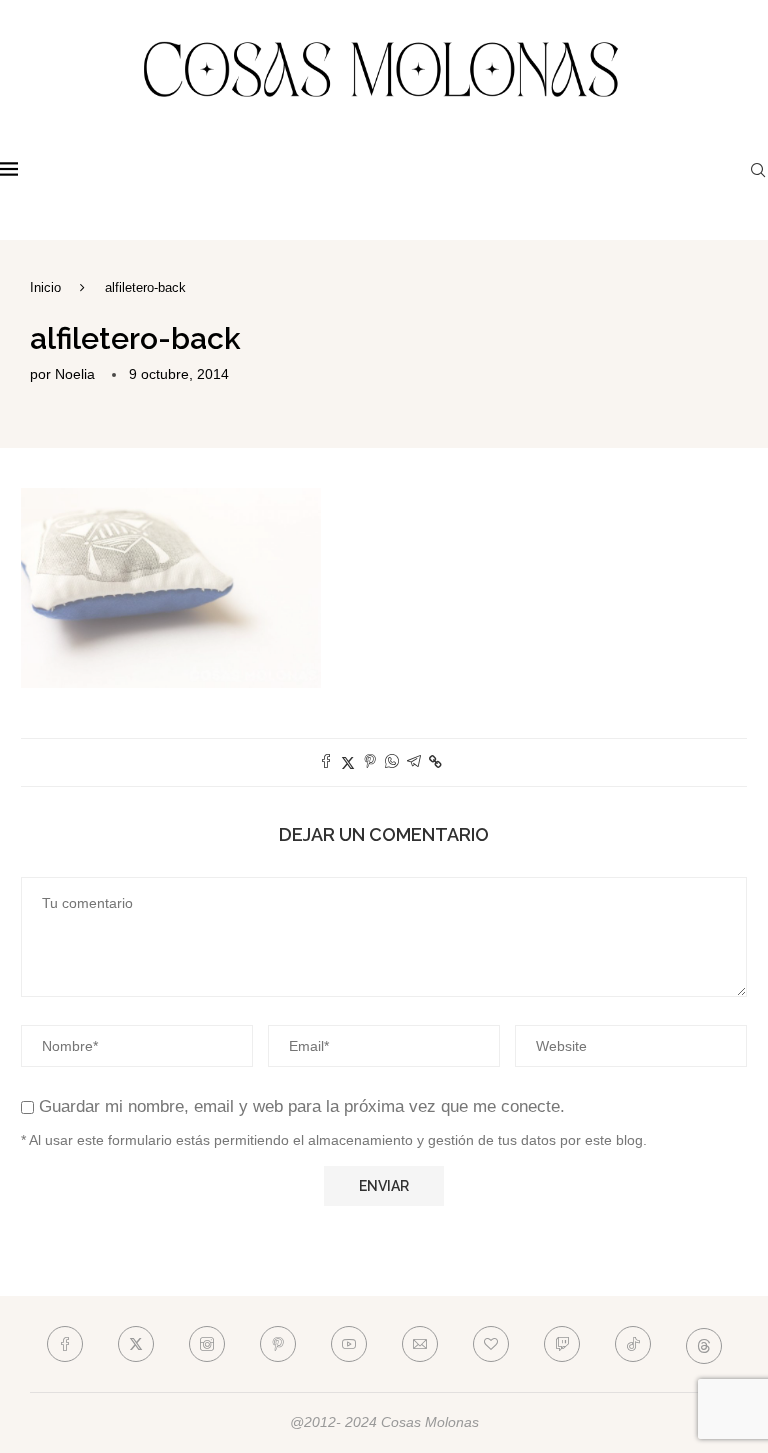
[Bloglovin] (491, 1344)
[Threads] (704, 1344)
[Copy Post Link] (435, 762)
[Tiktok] (633, 1344)
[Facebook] (65, 1344)
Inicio (45, 287)
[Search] (758, 170)
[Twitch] (562, 1344)
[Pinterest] (278, 1344)
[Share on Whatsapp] (392, 762)
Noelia (75, 374)
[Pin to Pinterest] (370, 762)
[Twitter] (136, 1344)
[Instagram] (207, 1344)
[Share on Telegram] (414, 762)
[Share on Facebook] (326, 762)
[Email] (420, 1344)
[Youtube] (349, 1344)
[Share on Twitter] (348, 762)
